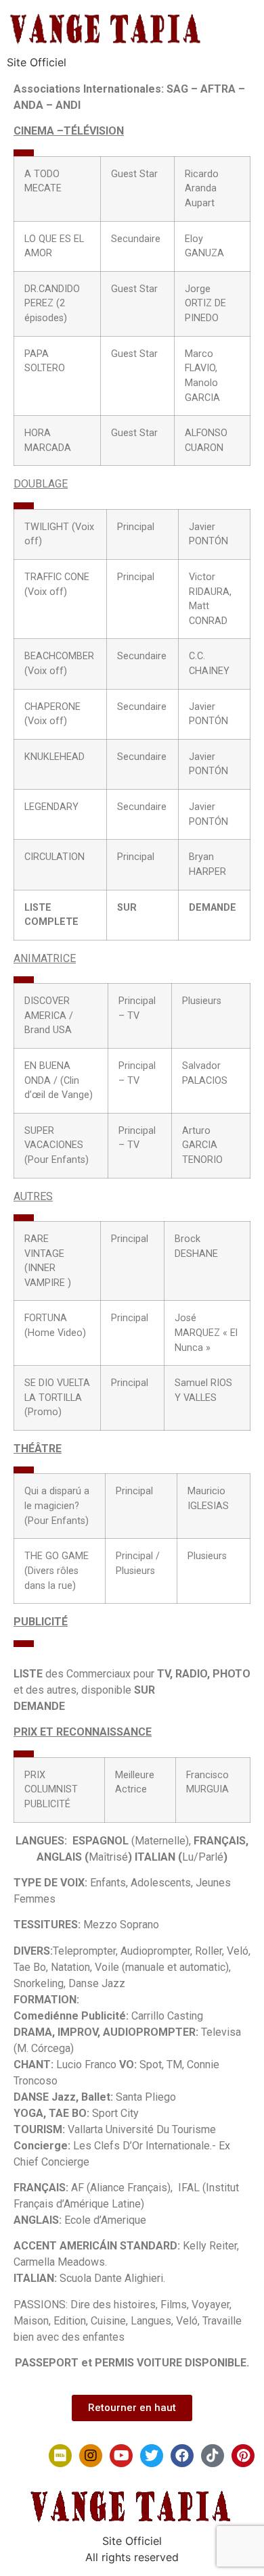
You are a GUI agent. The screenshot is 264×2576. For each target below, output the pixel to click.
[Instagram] (91, 2456)
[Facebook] (182, 2456)
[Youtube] (121, 2456)
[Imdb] (60, 2456)
